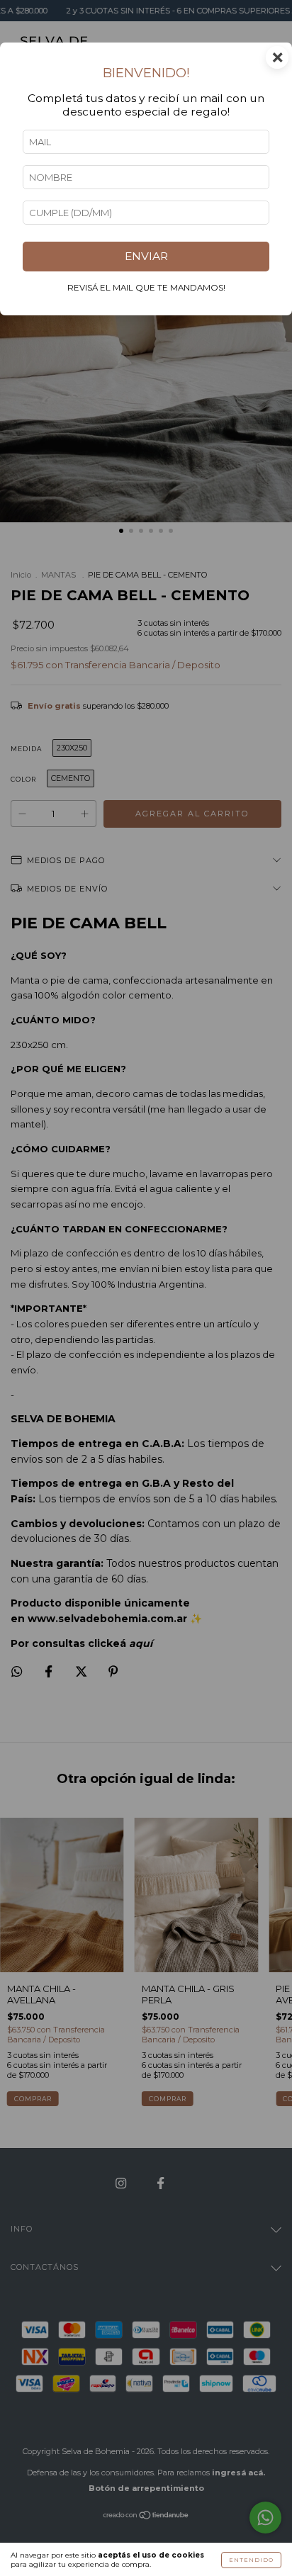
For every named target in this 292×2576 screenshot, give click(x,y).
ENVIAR (146, 256)
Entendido (251, 2560)
